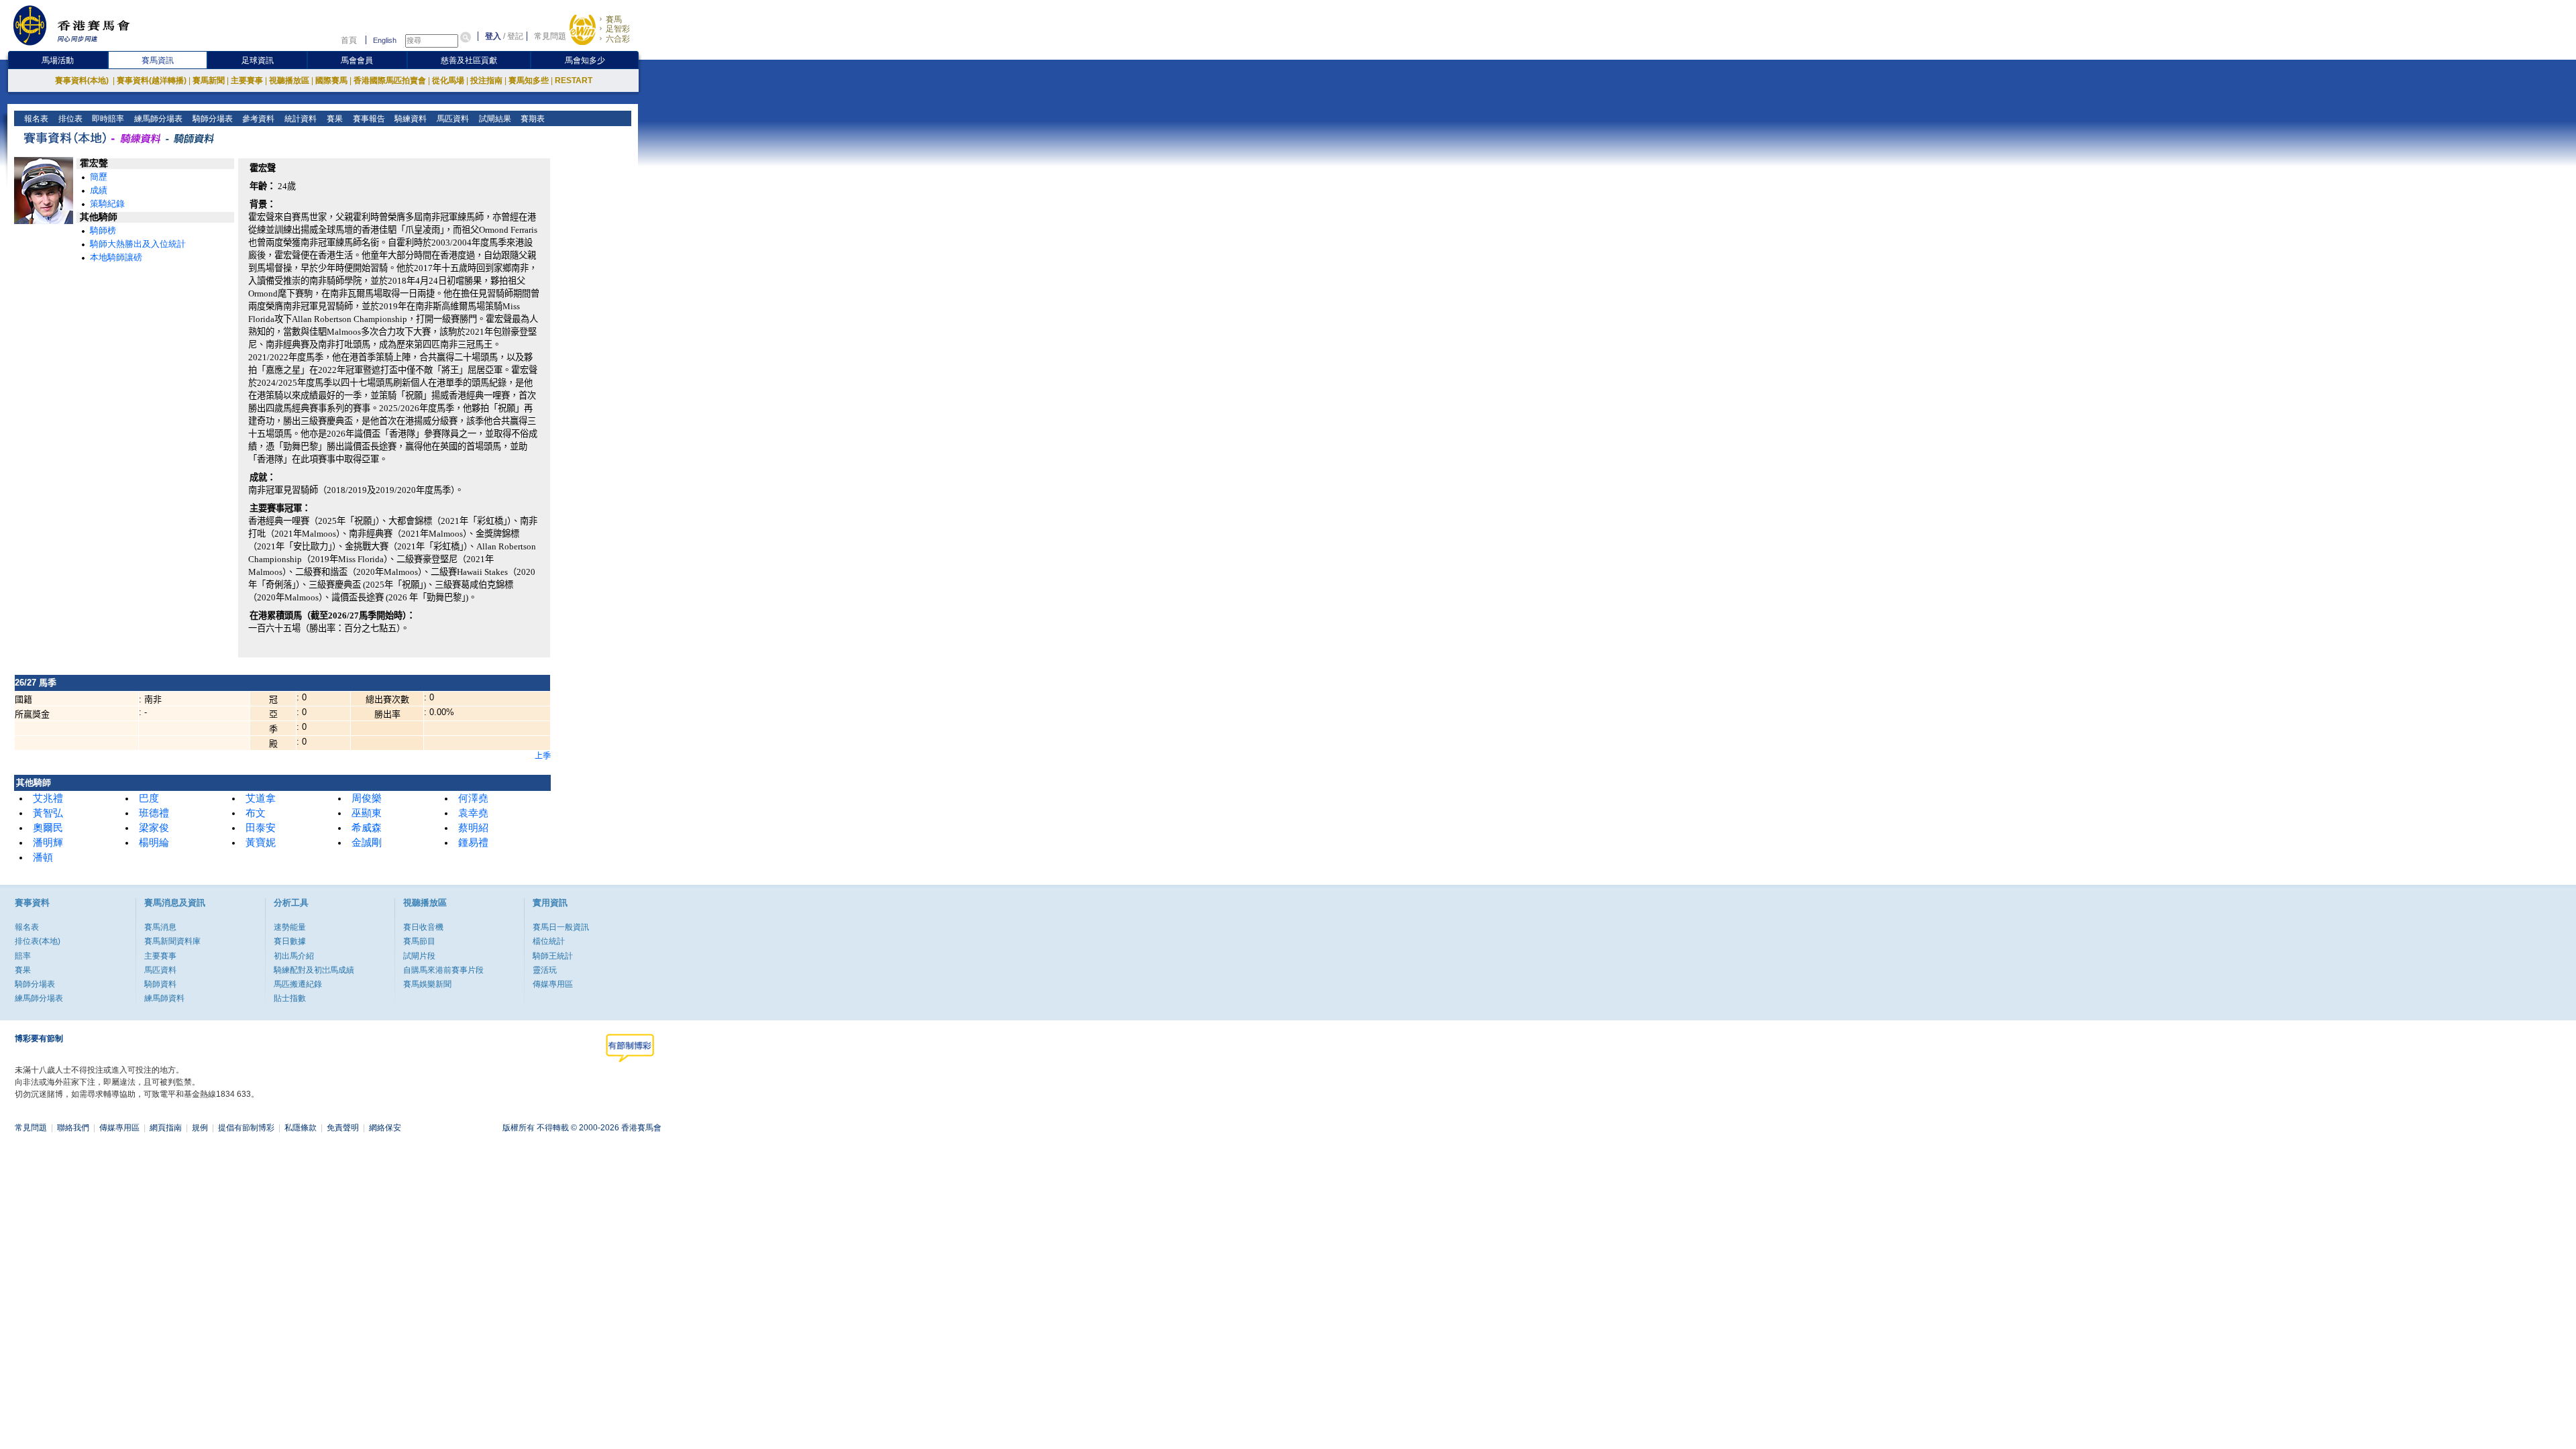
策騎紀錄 (107, 204)
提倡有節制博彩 (246, 1128)
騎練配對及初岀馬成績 (314, 970)
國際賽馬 (331, 80)
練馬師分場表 (157, 119)
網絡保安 (385, 1128)
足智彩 (618, 29)
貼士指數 (290, 998)
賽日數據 (290, 941)
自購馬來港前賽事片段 (443, 970)
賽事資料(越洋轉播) (152, 80)
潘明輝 (48, 843)
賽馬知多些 (529, 80)
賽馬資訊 (158, 60)
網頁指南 (166, 1128)
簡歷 (99, 177)
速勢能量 (290, 927)
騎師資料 (160, 984)
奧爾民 (48, 828)
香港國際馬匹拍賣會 (390, 80)
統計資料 (300, 119)
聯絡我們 (73, 1128)
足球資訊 (258, 60)
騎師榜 (103, 230)
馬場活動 (58, 60)
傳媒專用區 (553, 984)
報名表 (35, 119)
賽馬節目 (419, 941)
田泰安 (261, 828)
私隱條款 (301, 1128)
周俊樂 (367, 798)
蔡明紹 (473, 828)
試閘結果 (494, 119)
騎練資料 (410, 119)
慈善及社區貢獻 (469, 60)
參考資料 (257, 119)
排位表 (69, 119)
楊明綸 (154, 843)
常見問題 (550, 36)
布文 (256, 813)
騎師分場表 (212, 119)
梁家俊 (154, 828)
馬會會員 (357, 60)
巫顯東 (367, 813)
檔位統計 (549, 941)
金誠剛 (367, 843)
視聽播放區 (289, 80)
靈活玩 (545, 970)
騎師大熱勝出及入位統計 (138, 244)
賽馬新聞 (209, 80)
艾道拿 (261, 798)
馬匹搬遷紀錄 (298, 984)
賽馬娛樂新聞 (427, 984)
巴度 (149, 798)
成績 (99, 190)
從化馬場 (448, 80)
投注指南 (486, 80)
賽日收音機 (423, 927)
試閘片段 (419, 956)
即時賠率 (107, 119)
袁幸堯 (473, 813)
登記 (515, 36)
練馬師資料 (164, 998)
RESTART (574, 80)
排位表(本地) (38, 941)
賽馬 (614, 19)
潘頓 (43, 857)
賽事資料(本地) (83, 80)
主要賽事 (247, 80)
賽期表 (532, 119)
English (385, 40)
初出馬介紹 (294, 956)
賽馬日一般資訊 (561, 927)
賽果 (334, 119)
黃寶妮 (261, 843)
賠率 (23, 956)
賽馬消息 (160, 927)
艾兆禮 (48, 798)
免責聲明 (343, 1128)
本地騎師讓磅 (116, 257)
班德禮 (154, 813)
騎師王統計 (553, 956)
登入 (493, 36)
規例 (200, 1128)
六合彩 (618, 39)
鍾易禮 (473, 843)
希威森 (367, 828)
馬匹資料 (452, 119)
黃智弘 (48, 813)
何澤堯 (473, 798)
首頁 (349, 40)
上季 (543, 756)
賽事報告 (368, 119)
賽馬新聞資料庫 (172, 941)
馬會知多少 (585, 60)
